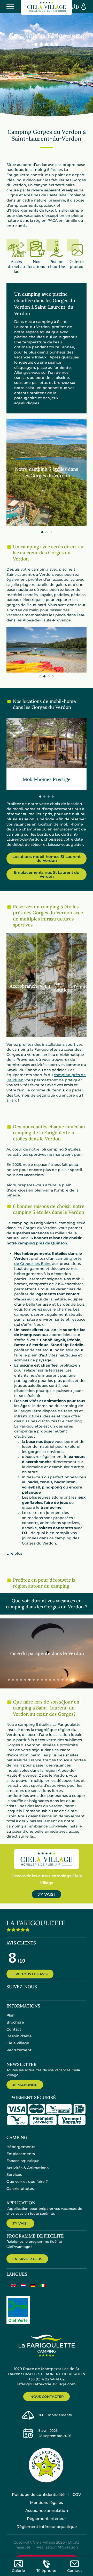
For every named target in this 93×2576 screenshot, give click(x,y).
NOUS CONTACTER (47, 2397)
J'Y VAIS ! (47, 1894)
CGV (77, 2494)
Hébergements (21, 2147)
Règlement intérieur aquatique (47, 2527)
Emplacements (21, 2154)
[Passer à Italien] (43, 2285)
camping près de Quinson (42, 1243)
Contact (14, 2029)
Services (14, 2175)
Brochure (15, 2022)
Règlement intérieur (47, 2519)
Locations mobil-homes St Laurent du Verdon (47, 858)
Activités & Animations (28, 2168)
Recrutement (19, 2050)
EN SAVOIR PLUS (27, 2259)
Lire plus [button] (14, 1553)
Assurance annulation (47, 2511)
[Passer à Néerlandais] (23, 2285)
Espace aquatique (23, 2161)
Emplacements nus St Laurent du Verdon (47, 874)
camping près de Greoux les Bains (48, 1261)
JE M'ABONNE (25, 2085)
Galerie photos (20, 2189)
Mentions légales (47, 2502)
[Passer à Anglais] (13, 2285)
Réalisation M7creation (57, 2547)
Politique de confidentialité (38, 2494)
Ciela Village (18, 2043)
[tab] (42, 532)
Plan (11, 2015)
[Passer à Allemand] (33, 2285)
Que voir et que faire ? (27, 2182)
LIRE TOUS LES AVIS (30, 1974)
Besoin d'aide (19, 2036)
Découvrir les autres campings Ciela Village (47, 1879)
